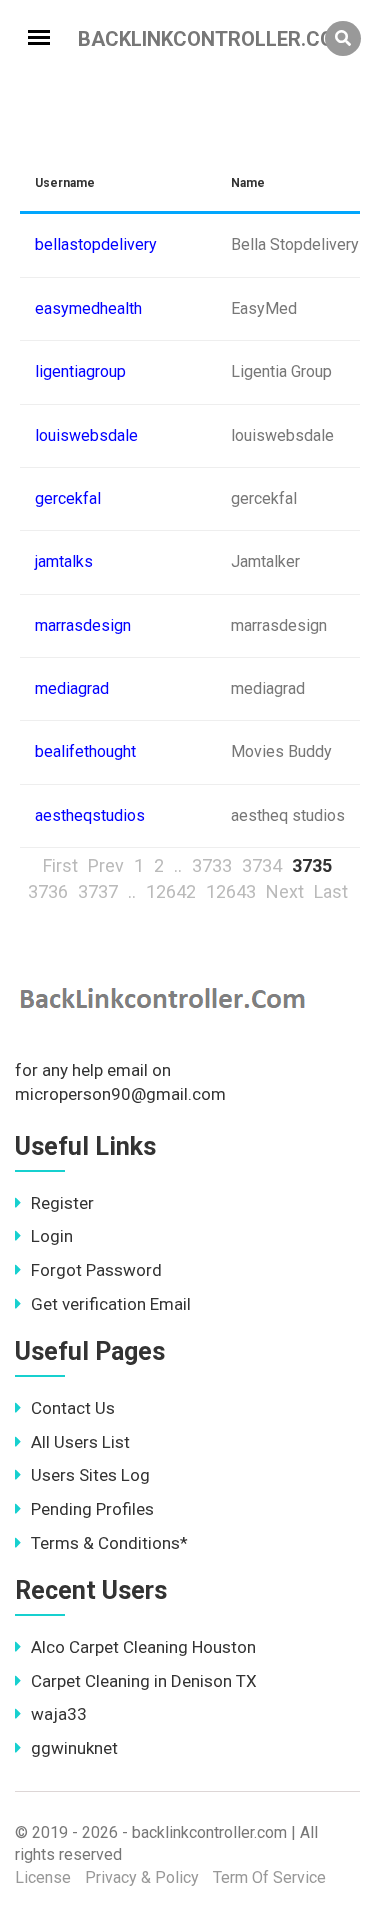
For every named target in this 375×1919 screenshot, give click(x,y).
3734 (262, 865)
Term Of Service (269, 1877)
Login (52, 1236)
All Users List (80, 1442)
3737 (98, 891)
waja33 (59, 1714)
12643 (231, 891)
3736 (48, 891)
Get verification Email (111, 1304)
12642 (171, 891)
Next (285, 891)
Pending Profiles (92, 1509)
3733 (212, 865)
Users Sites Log (90, 1475)
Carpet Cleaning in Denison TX (144, 1681)
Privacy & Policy (142, 1877)
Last (331, 891)
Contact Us (73, 1408)
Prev (106, 865)
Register (62, 1203)
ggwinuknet (74, 1748)
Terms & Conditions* (109, 1543)
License (43, 1877)
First (60, 865)
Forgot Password (96, 1270)
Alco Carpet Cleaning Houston (143, 1647)
